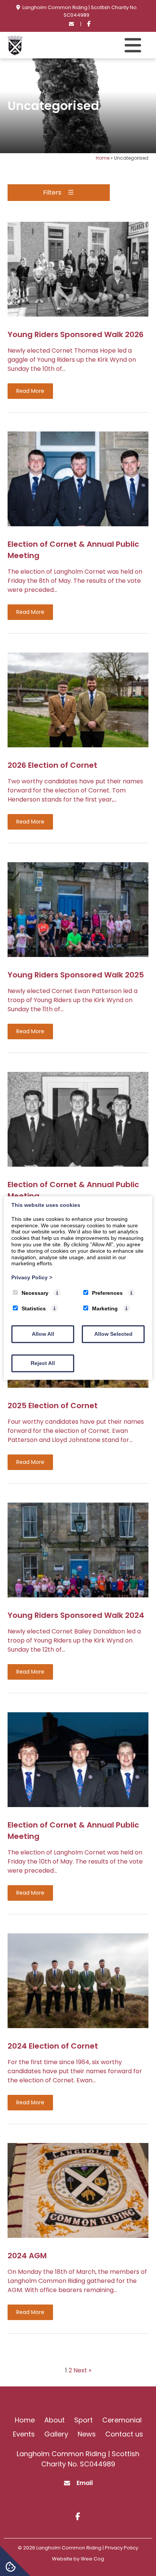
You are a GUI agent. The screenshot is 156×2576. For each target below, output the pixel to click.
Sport (83, 2420)
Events (24, 2434)
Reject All (43, 1363)
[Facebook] (89, 24)
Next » (82, 2370)
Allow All (43, 1334)
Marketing (105, 1308)
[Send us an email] (72, 24)
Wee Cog (92, 2559)
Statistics (34, 1308)
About (55, 2420)
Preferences (107, 1293)
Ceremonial (122, 2420)
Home (103, 158)
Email (85, 2483)
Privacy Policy (32, 1277)
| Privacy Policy (120, 2548)
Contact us (124, 2434)
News (87, 2434)
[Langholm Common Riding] (15, 53)
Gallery (56, 2434)
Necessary (35, 1293)
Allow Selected (113, 1334)
